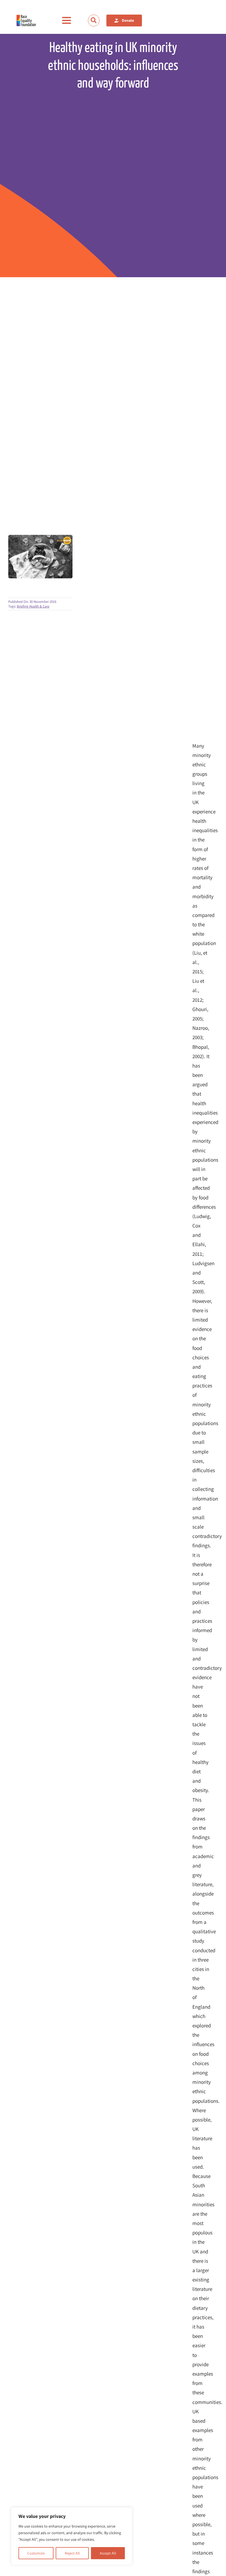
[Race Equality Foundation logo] (26, 21)
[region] (72, 2536)
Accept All (108, 2553)
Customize (36, 2553)
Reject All (72, 2553)
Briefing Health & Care (33, 606)
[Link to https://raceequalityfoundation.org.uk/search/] (94, 20)
